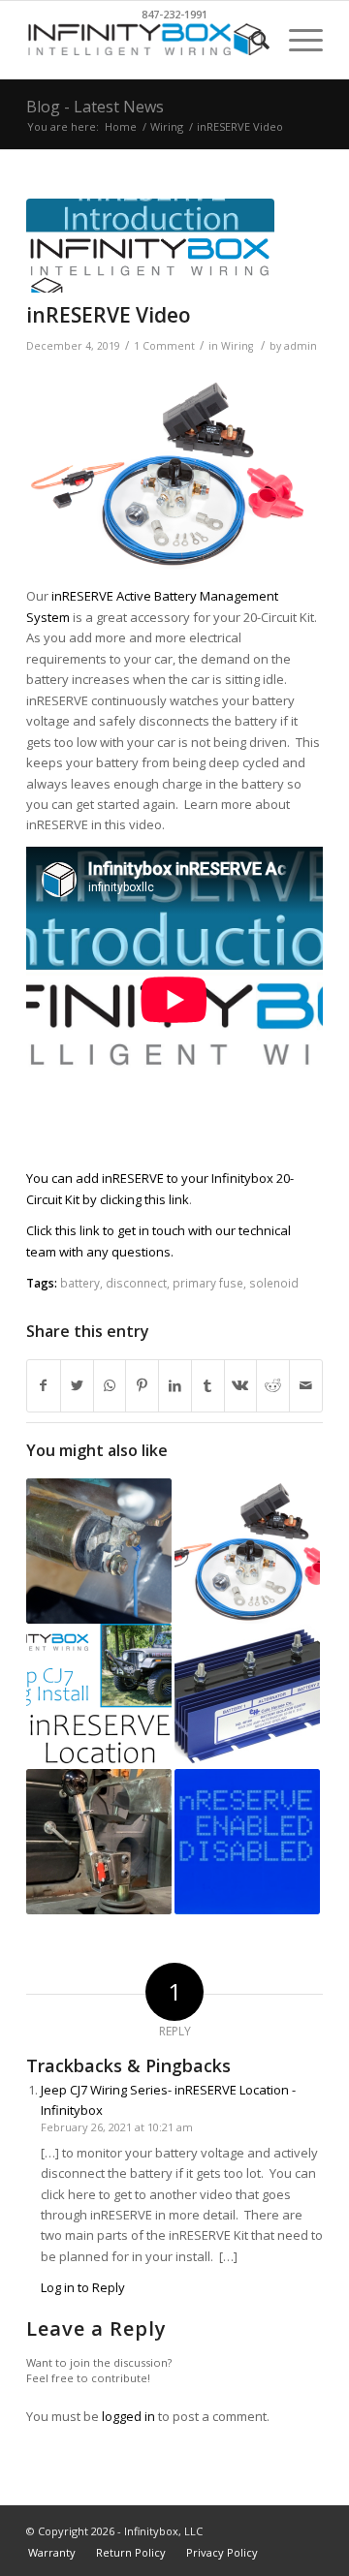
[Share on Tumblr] (208, 1385)
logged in (128, 2416)
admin (301, 346)
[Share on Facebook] (44, 1385)
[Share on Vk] (241, 1385)
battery (80, 1283)
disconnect (136, 1283)
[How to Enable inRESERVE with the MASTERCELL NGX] (247, 1842)
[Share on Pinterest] (142, 1385)
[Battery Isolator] (247, 1696)
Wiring (237, 346)
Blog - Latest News (95, 107)
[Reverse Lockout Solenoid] (99, 1842)
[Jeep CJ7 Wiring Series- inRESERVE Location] (99, 1696)
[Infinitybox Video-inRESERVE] (150, 246)
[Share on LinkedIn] (175, 1385)
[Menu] (296, 40)
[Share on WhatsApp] (110, 1385)
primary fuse (208, 1283)
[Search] (251, 40)
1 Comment (164, 346)
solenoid (274, 1283)
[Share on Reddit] (273, 1385)
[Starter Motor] (99, 1551)
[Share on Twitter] (77, 1385)
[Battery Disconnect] (247, 1551)
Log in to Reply (83, 2287)
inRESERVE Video (109, 315)
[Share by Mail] (306, 1385)
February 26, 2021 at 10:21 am (117, 2127)
